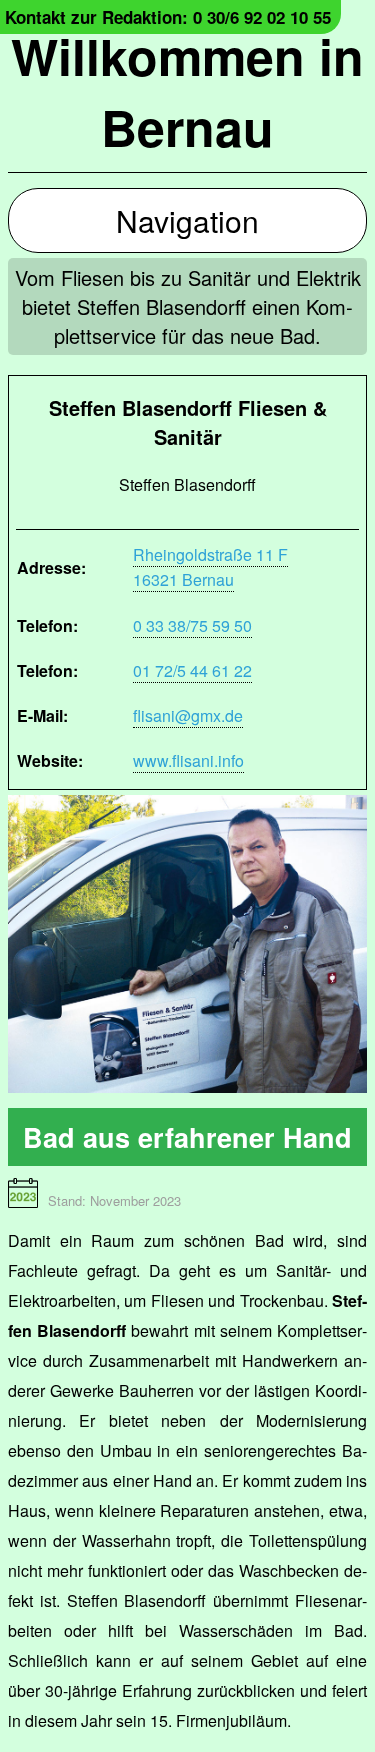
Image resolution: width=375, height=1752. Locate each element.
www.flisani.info (188, 760)
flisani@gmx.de (188, 715)
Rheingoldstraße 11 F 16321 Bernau (210, 567)
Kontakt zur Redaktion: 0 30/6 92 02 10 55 (168, 17)
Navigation (187, 220)
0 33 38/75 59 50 (192, 625)
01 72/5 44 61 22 (192, 670)
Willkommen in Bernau (187, 91)
